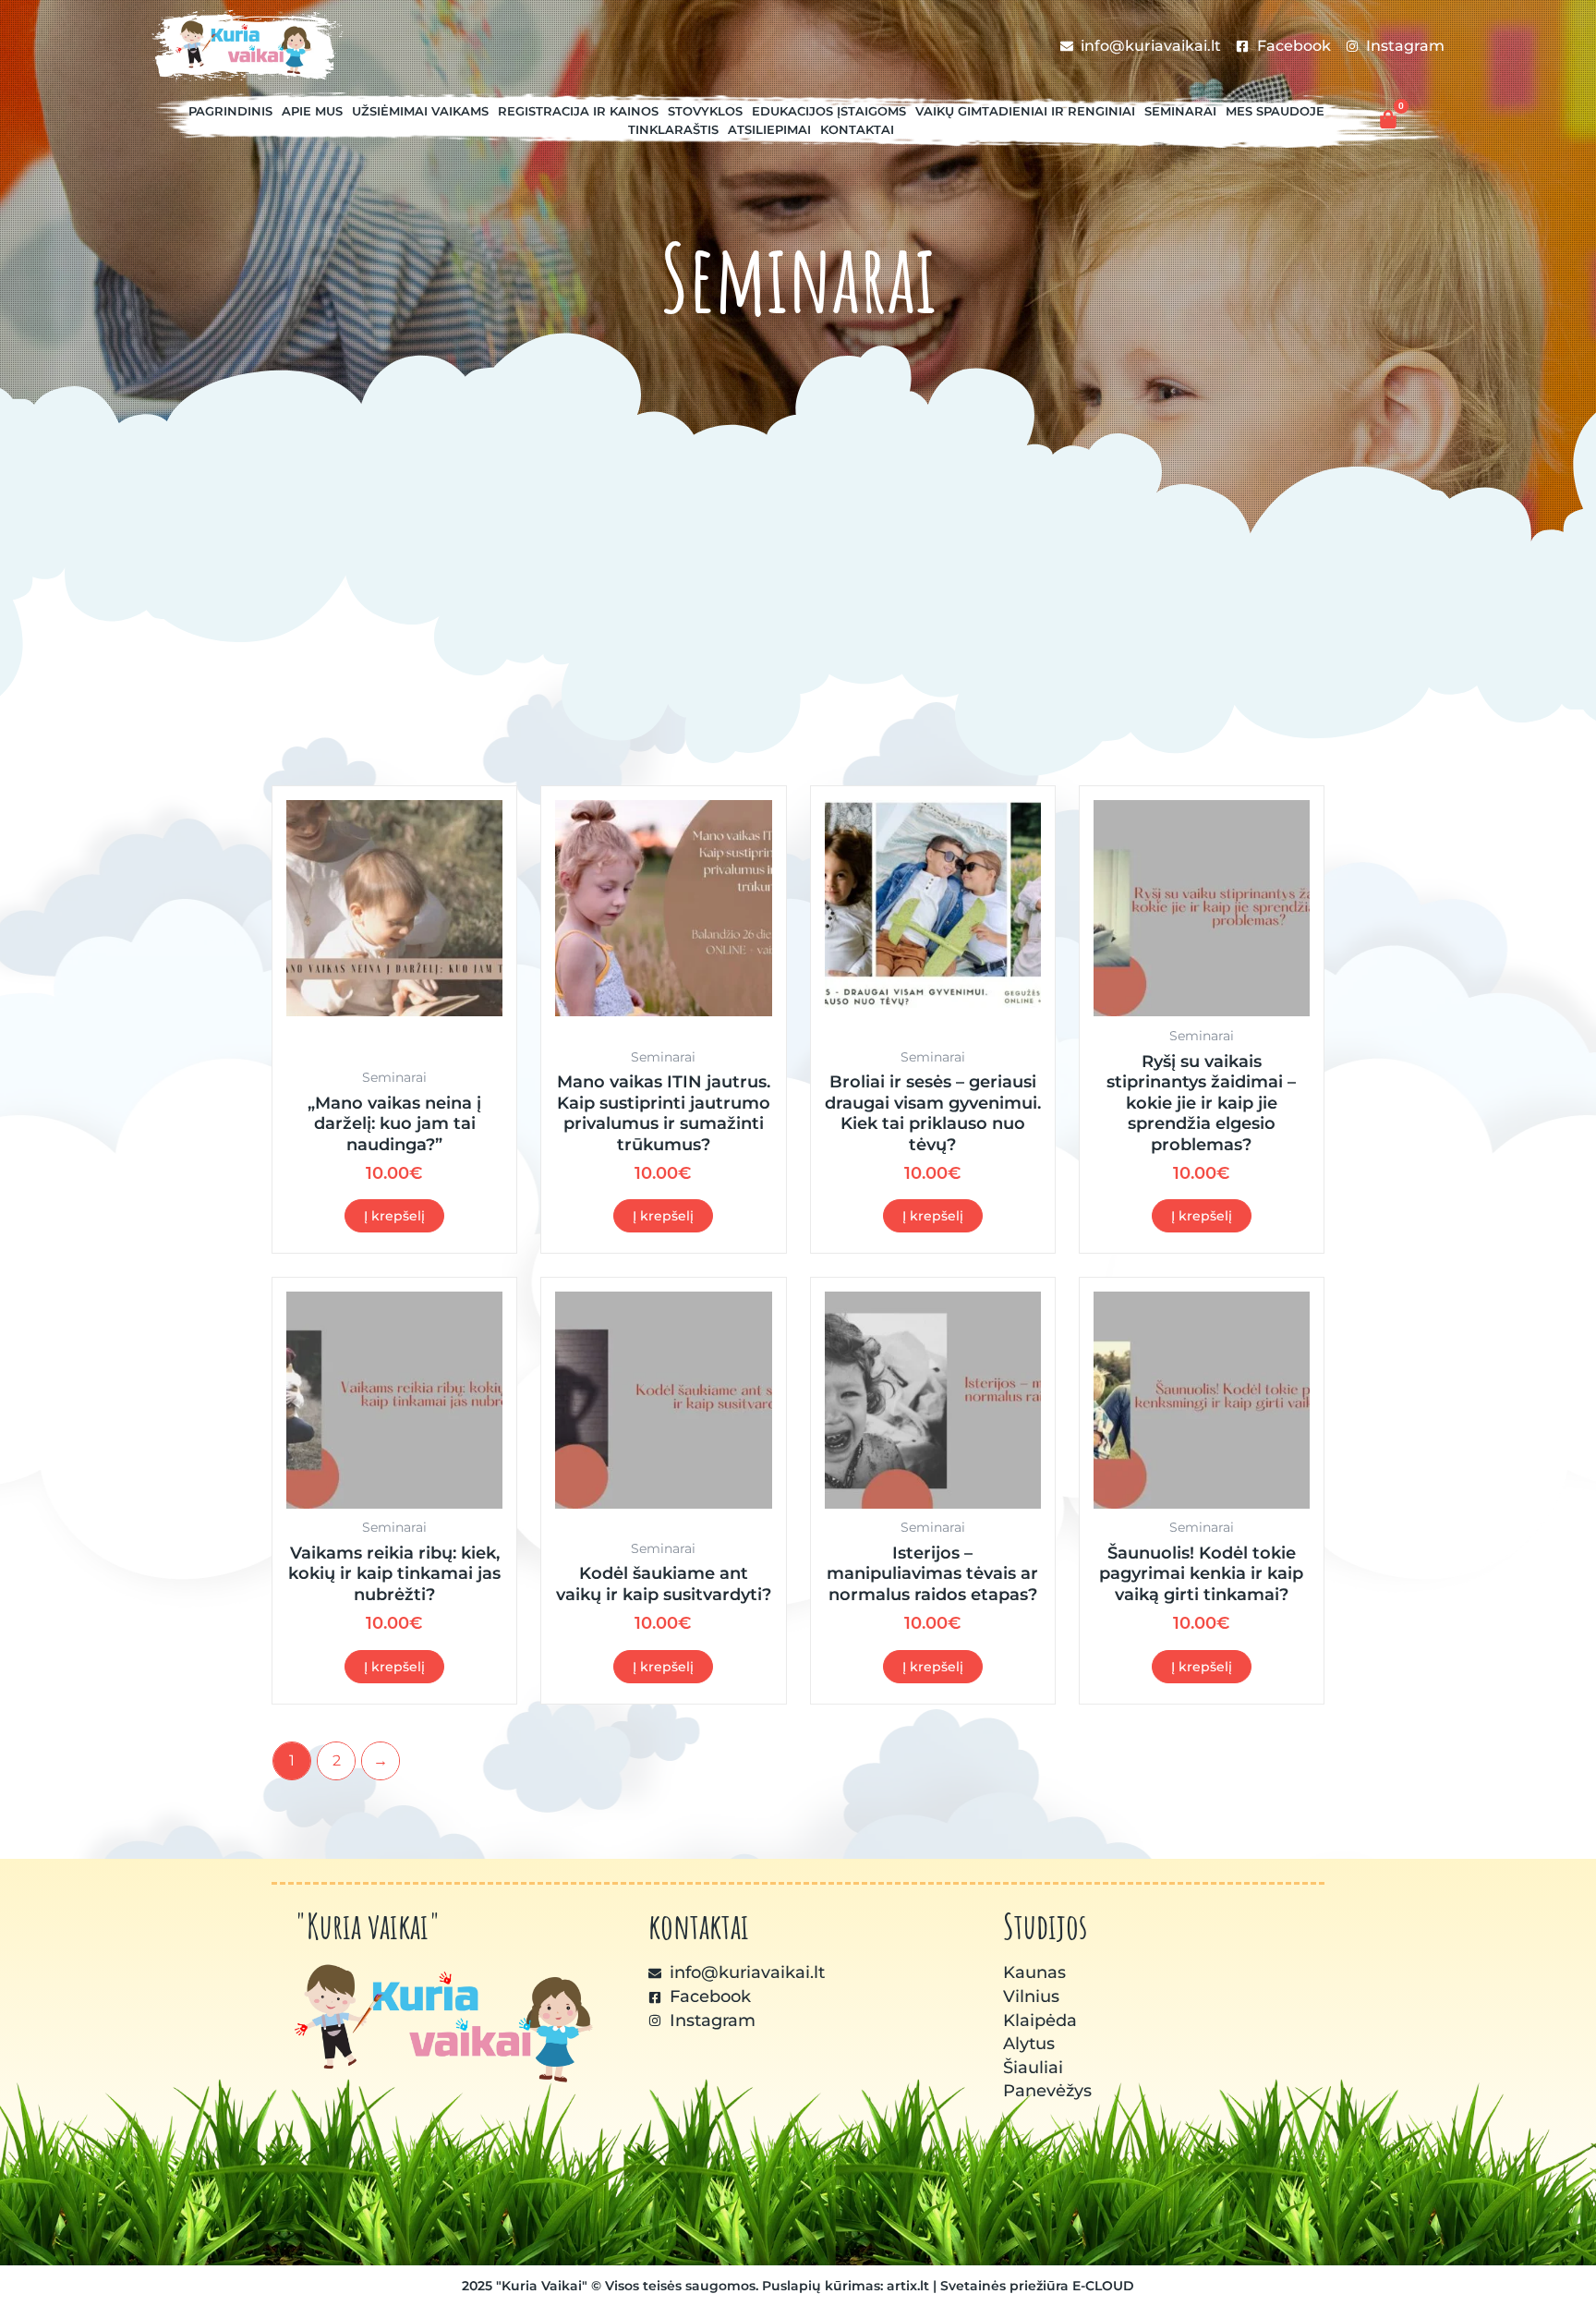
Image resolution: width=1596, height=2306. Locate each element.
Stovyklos (705, 111)
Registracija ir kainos (578, 111)
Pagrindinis (230, 111)
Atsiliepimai (769, 129)
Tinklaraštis (673, 129)
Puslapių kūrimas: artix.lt (846, 2286)
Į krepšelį (394, 1216)
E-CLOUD (1103, 2286)
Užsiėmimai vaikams (420, 111)
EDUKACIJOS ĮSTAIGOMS (829, 111)
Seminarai (1180, 111)
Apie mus (312, 111)
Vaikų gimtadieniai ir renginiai (1025, 111)
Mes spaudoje (1275, 111)
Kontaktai (857, 129)
